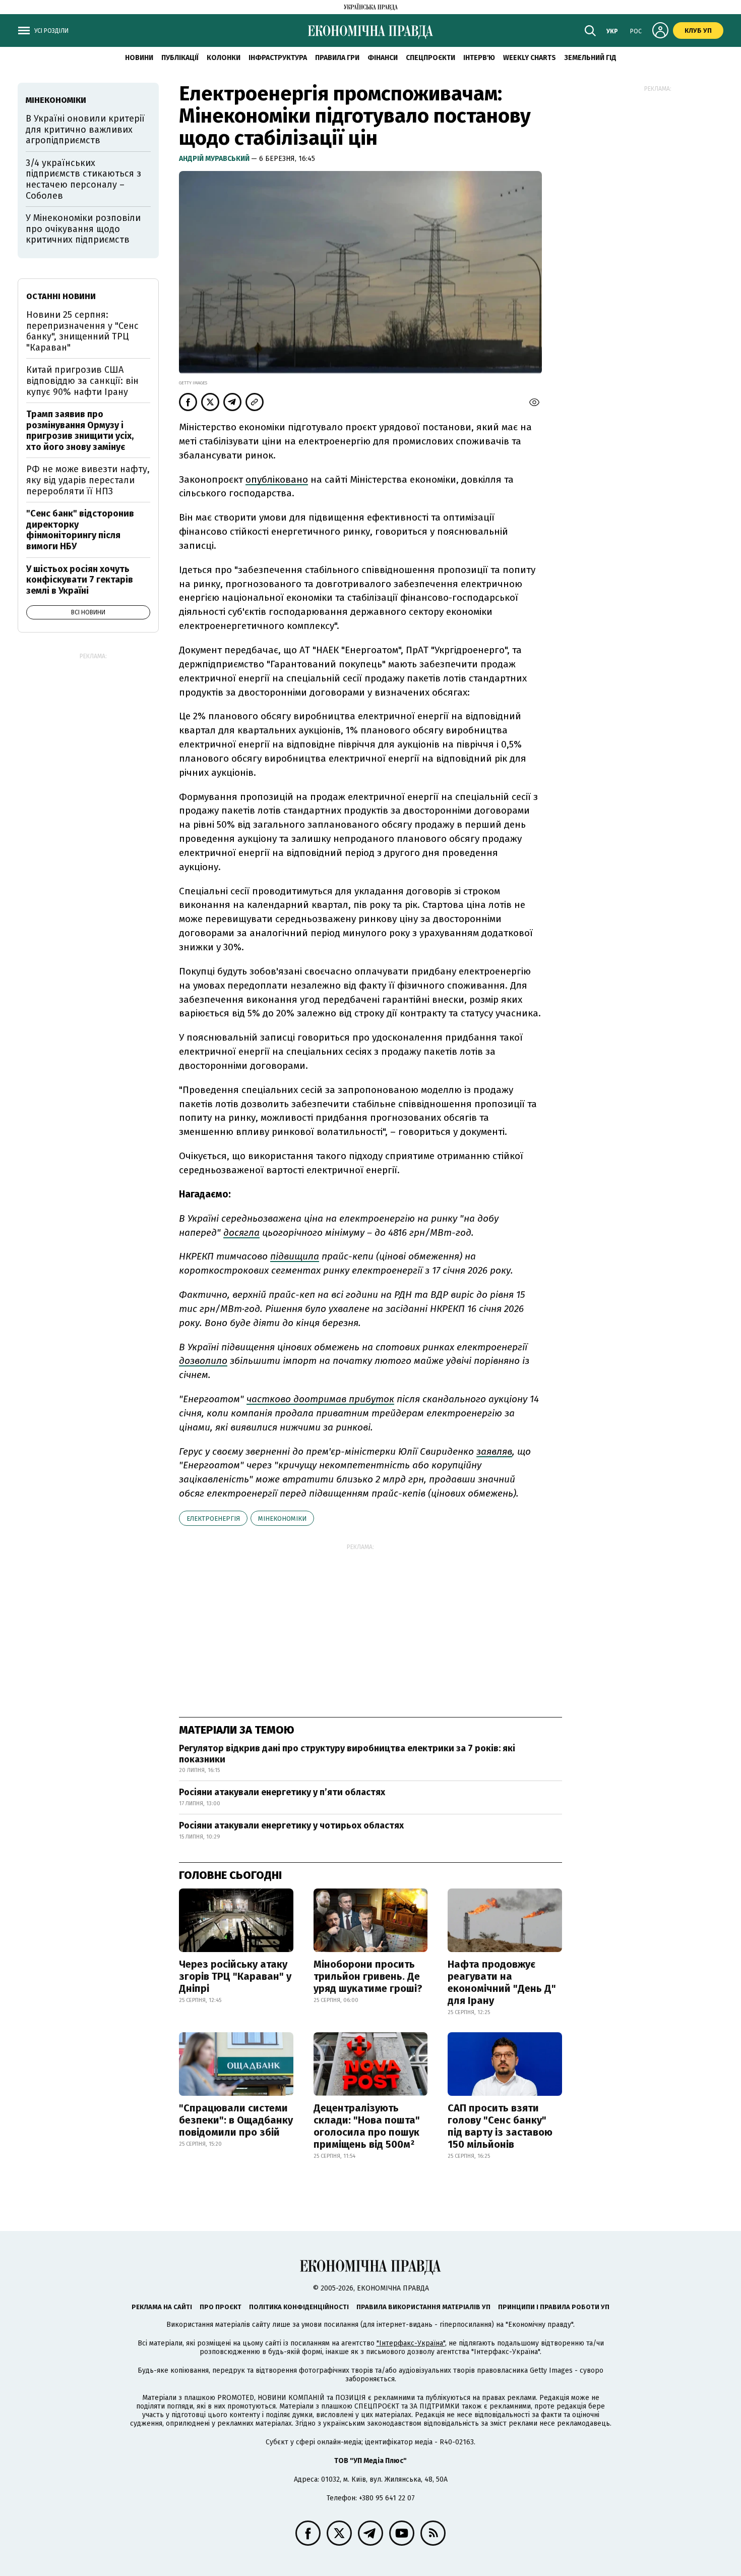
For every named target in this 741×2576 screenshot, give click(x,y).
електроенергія (213, 1519)
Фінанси (383, 58)
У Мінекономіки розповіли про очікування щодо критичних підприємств (83, 229)
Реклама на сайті (162, 2307)
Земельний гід (590, 58)
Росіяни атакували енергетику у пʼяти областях (282, 1792)
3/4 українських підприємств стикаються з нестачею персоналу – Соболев (83, 179)
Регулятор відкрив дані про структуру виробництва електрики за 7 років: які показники (347, 1754)
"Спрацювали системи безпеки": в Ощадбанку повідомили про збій (236, 2120)
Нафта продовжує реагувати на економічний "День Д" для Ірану (502, 1982)
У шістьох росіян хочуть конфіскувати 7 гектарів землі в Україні (80, 580)
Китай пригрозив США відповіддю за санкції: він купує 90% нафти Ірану (82, 381)
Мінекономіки (282, 1519)
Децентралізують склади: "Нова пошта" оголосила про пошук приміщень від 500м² (367, 2126)
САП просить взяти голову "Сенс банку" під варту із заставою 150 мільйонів (500, 2126)
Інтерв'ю (479, 58)
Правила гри (337, 58)
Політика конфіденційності (299, 2307)
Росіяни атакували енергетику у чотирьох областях (291, 1825)
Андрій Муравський (215, 159)
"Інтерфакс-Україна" (411, 2343)
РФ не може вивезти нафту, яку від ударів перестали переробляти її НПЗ (88, 480)
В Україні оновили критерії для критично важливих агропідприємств (85, 129)
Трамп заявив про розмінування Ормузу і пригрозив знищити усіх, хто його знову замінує (80, 431)
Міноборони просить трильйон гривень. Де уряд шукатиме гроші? (368, 1976)
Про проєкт (221, 2307)
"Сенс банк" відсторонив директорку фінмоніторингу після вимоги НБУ (80, 530)
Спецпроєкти (430, 58)
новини (139, 58)
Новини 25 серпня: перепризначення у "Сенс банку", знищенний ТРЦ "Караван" (82, 331)
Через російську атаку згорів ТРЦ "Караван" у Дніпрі (235, 1976)
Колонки (224, 58)
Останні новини (61, 296)
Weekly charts (530, 58)
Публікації (180, 58)
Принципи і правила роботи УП (554, 2307)
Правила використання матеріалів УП (423, 2307)
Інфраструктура (278, 58)
